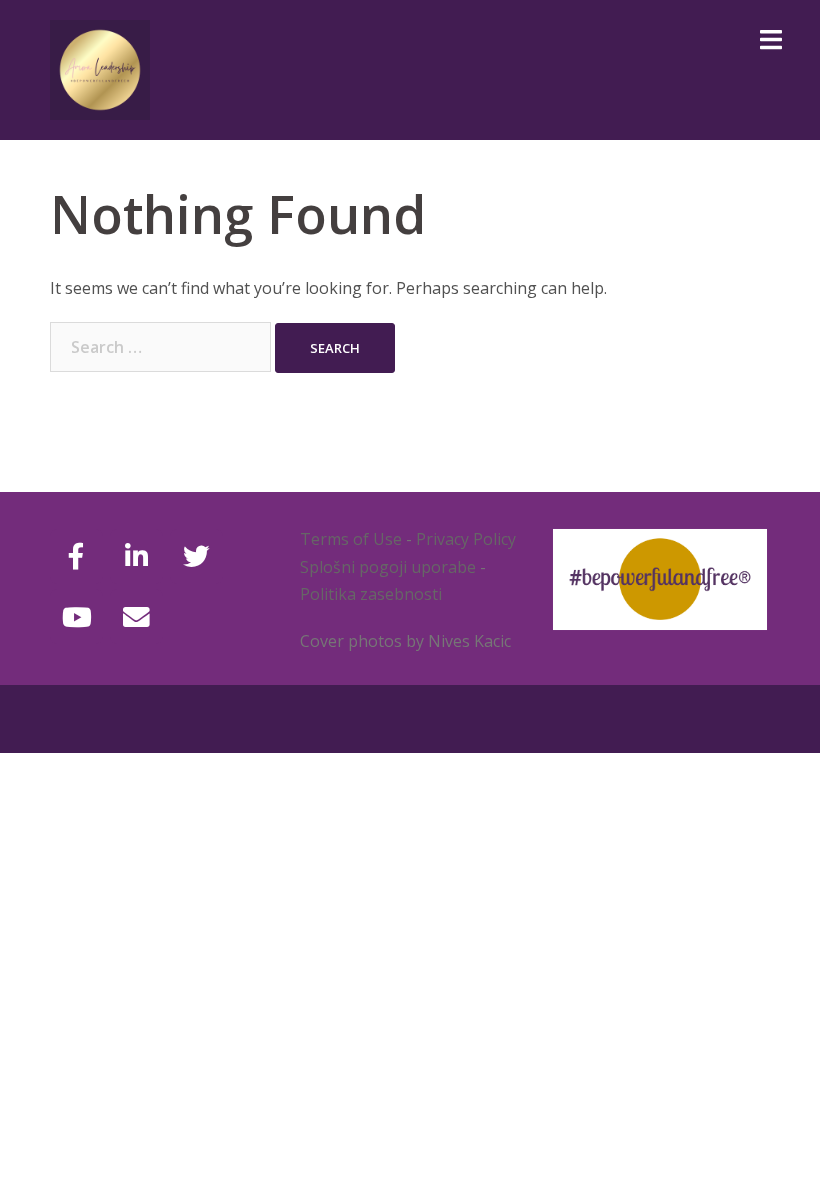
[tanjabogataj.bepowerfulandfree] (100, 68)
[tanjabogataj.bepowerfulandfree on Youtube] (76, 616)
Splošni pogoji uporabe (388, 567)
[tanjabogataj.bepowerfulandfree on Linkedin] (136, 556)
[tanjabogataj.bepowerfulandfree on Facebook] (76, 556)
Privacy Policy (466, 539)
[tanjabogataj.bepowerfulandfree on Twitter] (196, 556)
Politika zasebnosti (371, 594)
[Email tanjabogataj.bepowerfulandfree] (136, 616)
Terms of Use (351, 539)
